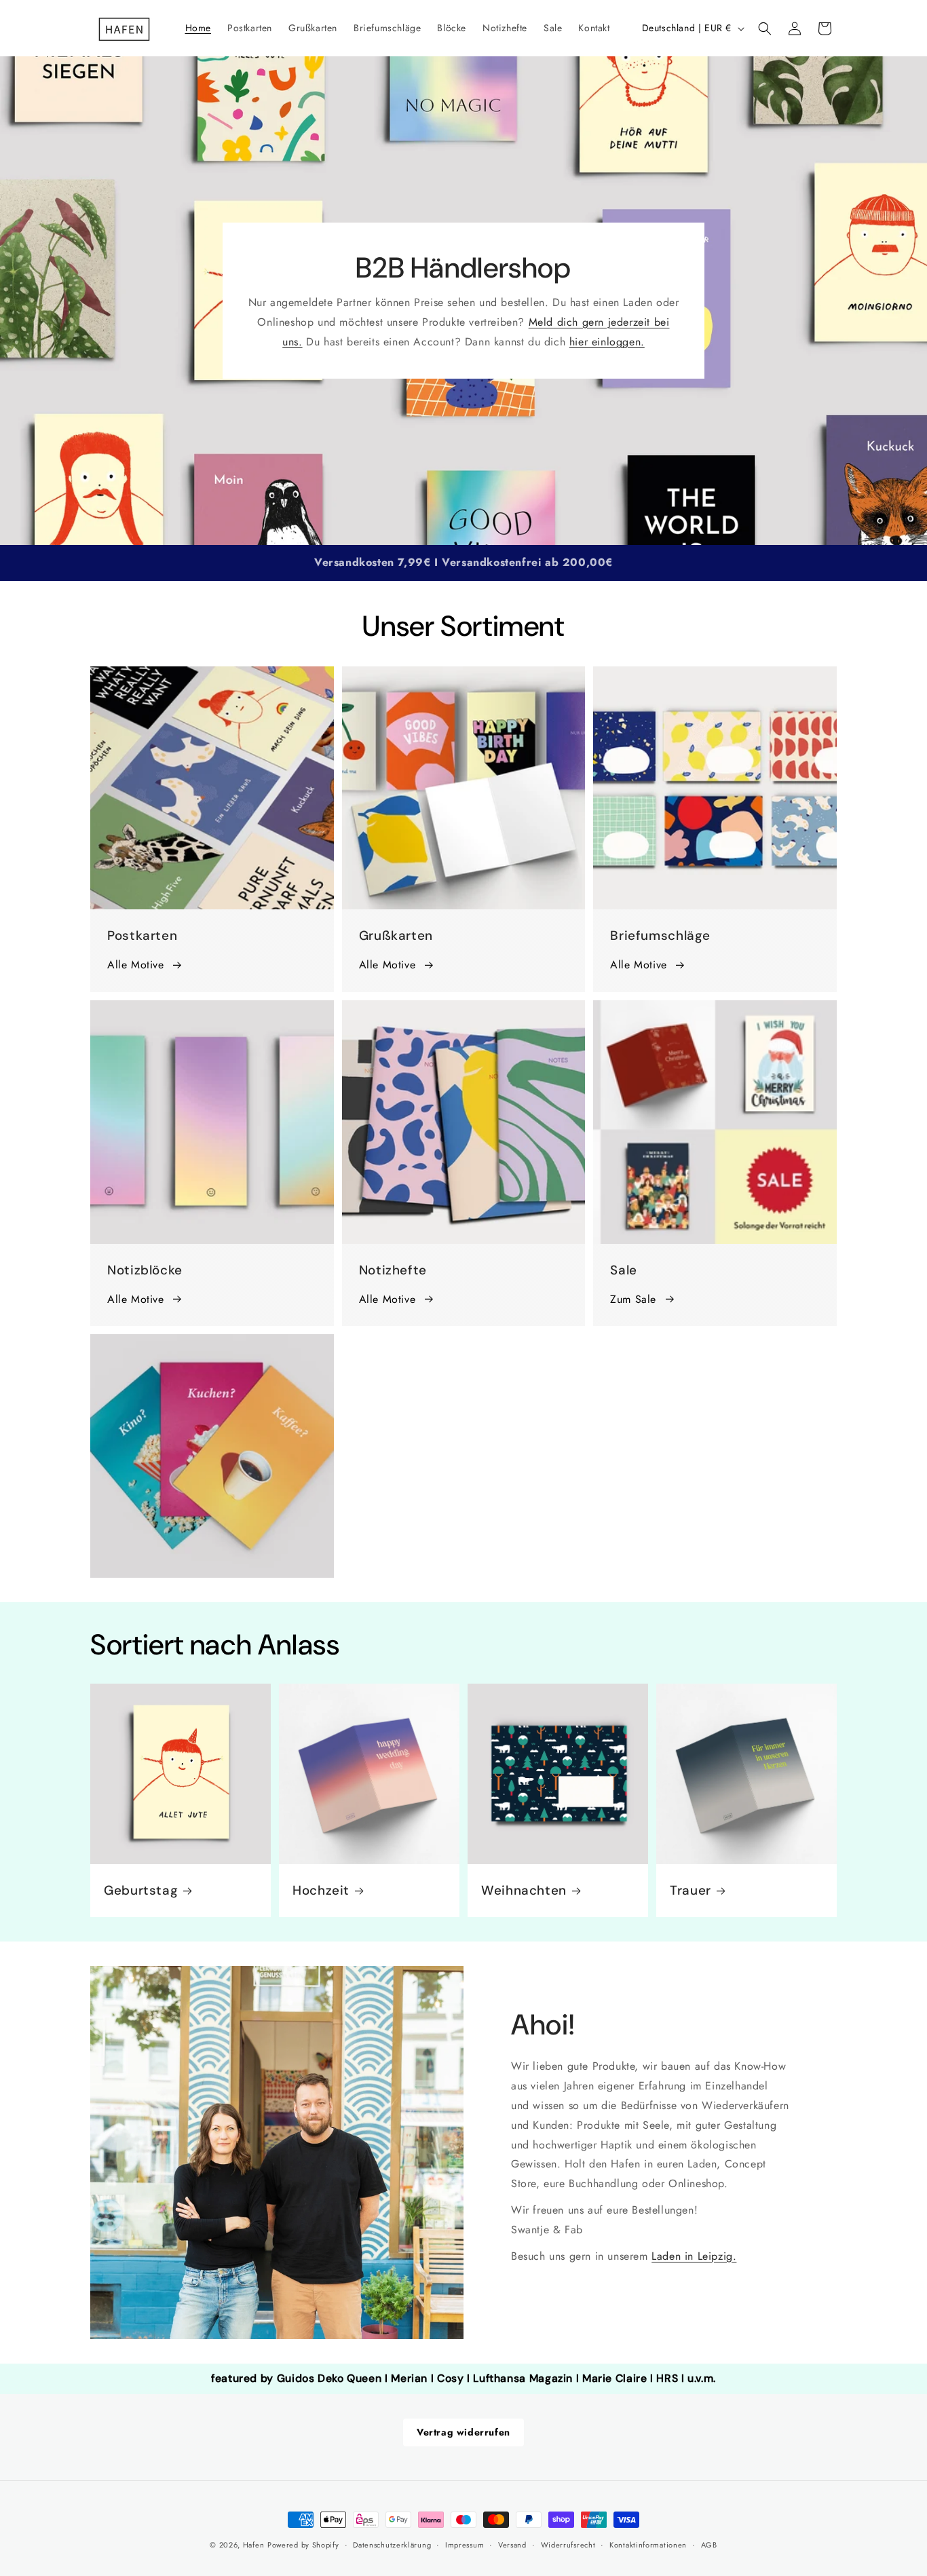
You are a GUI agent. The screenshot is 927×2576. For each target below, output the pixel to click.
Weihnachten (524, 1891)
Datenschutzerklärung (392, 2545)
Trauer (690, 1891)
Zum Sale (633, 1299)
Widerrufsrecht (568, 2545)
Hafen (254, 2545)
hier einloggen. (607, 341)
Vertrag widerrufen (463, 2432)
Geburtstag (141, 1891)
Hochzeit (321, 1891)
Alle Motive (136, 965)
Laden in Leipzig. (694, 2256)
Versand (512, 2545)
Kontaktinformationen (648, 2545)
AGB (709, 2545)
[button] (765, 29)
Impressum (465, 2545)
